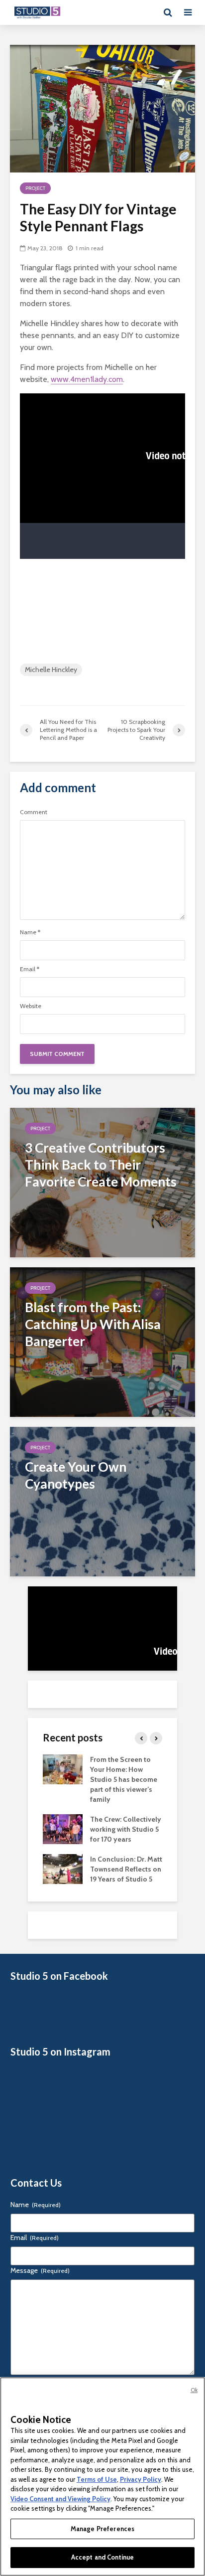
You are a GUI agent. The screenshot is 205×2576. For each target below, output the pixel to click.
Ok (194, 2390)
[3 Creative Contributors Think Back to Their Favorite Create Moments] (102, 1182)
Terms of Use (97, 2479)
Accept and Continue (102, 2557)
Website (31, 1006)
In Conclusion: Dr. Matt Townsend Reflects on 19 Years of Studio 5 (126, 1869)
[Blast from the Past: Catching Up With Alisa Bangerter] (102, 1341)
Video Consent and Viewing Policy (60, 2499)
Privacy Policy (141, 2479)
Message (40, 2270)
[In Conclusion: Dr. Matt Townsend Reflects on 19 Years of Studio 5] (63, 1869)
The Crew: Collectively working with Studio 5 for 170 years (126, 1829)
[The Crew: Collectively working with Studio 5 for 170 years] (63, 1829)
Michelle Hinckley (51, 670)
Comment (34, 812)
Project (35, 188)
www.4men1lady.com (87, 379)
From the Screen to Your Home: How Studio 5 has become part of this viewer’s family (124, 1779)
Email (30, 969)
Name (30, 932)
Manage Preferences (102, 2529)
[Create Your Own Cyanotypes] (102, 1501)
